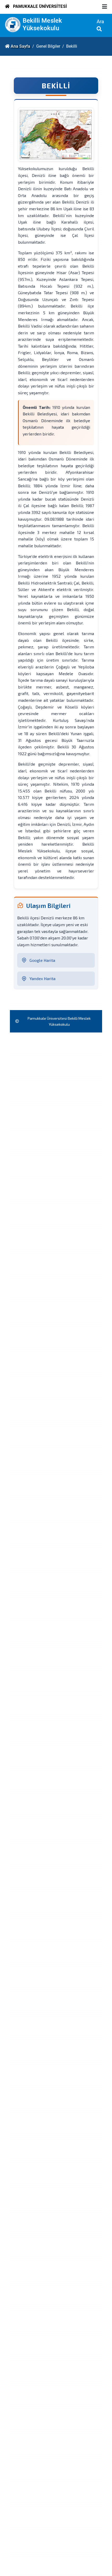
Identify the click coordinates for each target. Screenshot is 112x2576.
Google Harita (42, 960)
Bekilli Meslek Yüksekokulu (42, 24)
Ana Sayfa (20, 46)
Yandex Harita (42, 978)
